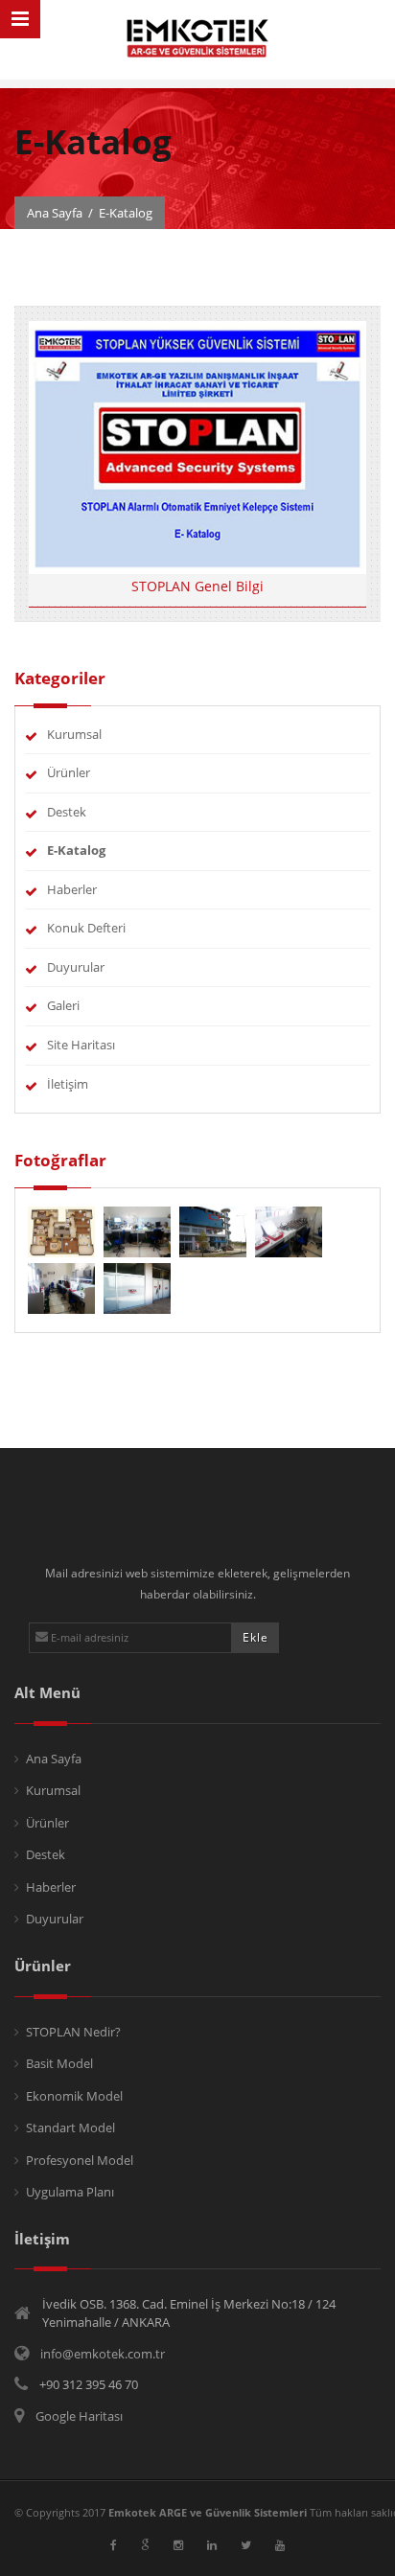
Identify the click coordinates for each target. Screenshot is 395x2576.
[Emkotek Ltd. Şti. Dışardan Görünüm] (137, 1287)
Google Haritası (79, 2416)
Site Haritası (81, 1045)
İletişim (68, 1084)
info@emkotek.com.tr (103, 2354)
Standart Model (70, 2127)
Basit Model (59, 2063)
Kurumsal (74, 734)
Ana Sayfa (55, 213)
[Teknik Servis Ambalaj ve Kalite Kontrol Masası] (289, 1230)
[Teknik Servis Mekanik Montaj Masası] (63, 1287)
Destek (67, 812)
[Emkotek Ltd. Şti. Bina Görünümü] (214, 1230)
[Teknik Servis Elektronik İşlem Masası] (139, 1230)
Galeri (63, 1005)
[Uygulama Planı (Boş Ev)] (63, 1230)
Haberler (72, 889)
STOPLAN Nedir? (73, 2032)
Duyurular (76, 967)
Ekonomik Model (74, 2096)
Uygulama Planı (70, 2192)
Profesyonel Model (80, 2160)
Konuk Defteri (86, 928)
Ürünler (69, 772)
